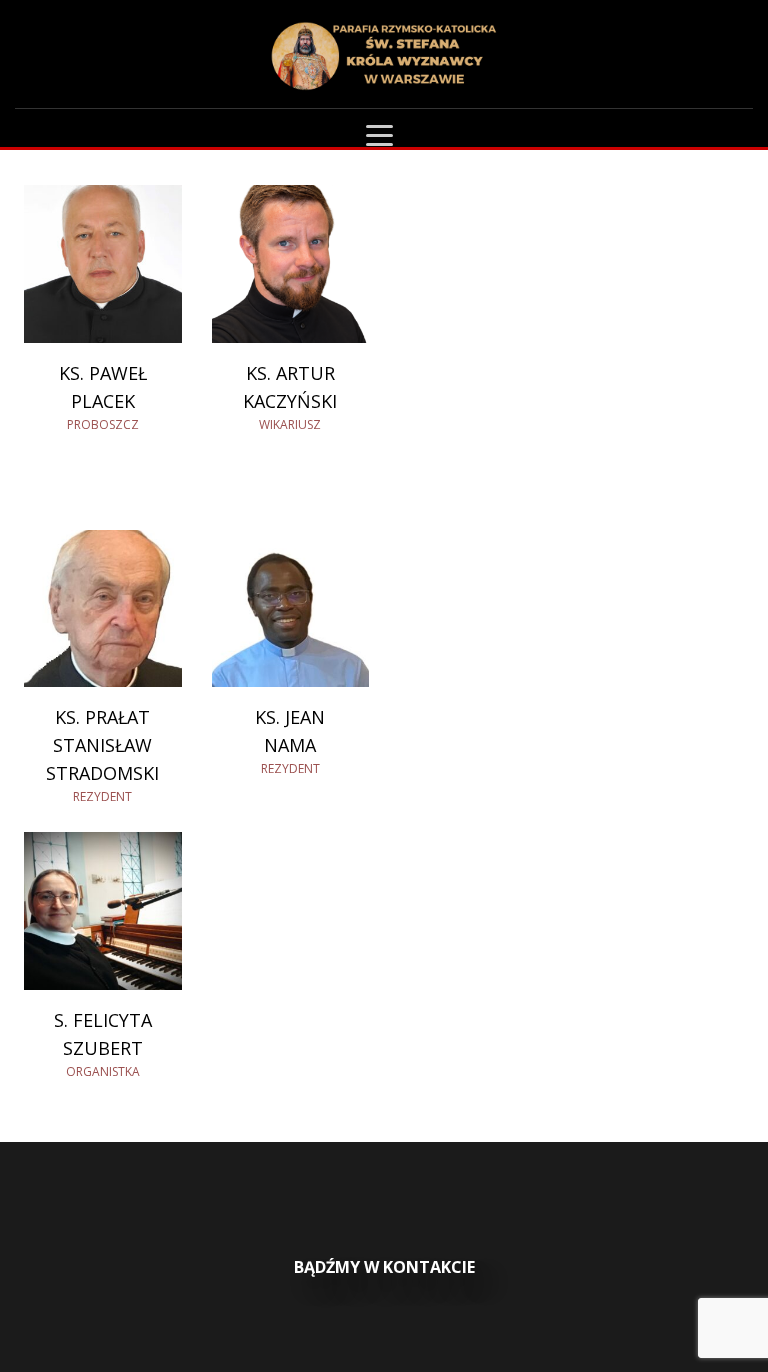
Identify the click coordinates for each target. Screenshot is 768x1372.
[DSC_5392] (103, 264)
